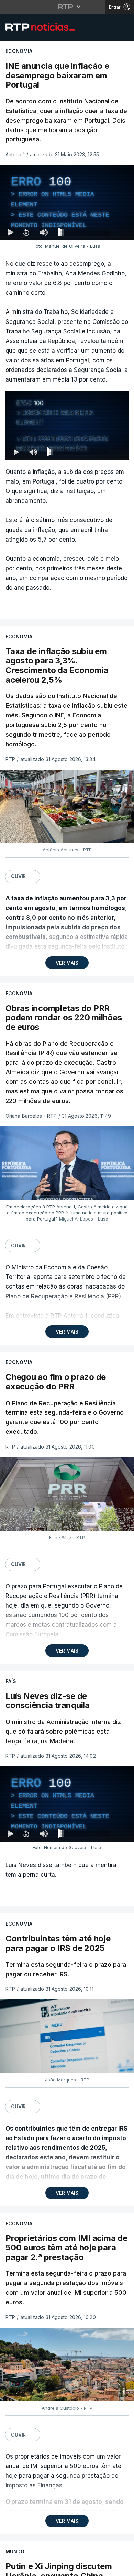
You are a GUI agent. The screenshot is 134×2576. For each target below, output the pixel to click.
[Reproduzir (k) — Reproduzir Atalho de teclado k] (11, 2568)
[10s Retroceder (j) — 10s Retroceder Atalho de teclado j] (26, 2568)
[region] (67, 1288)
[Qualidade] (107, 2568)
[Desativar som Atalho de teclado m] (44, 2568)
